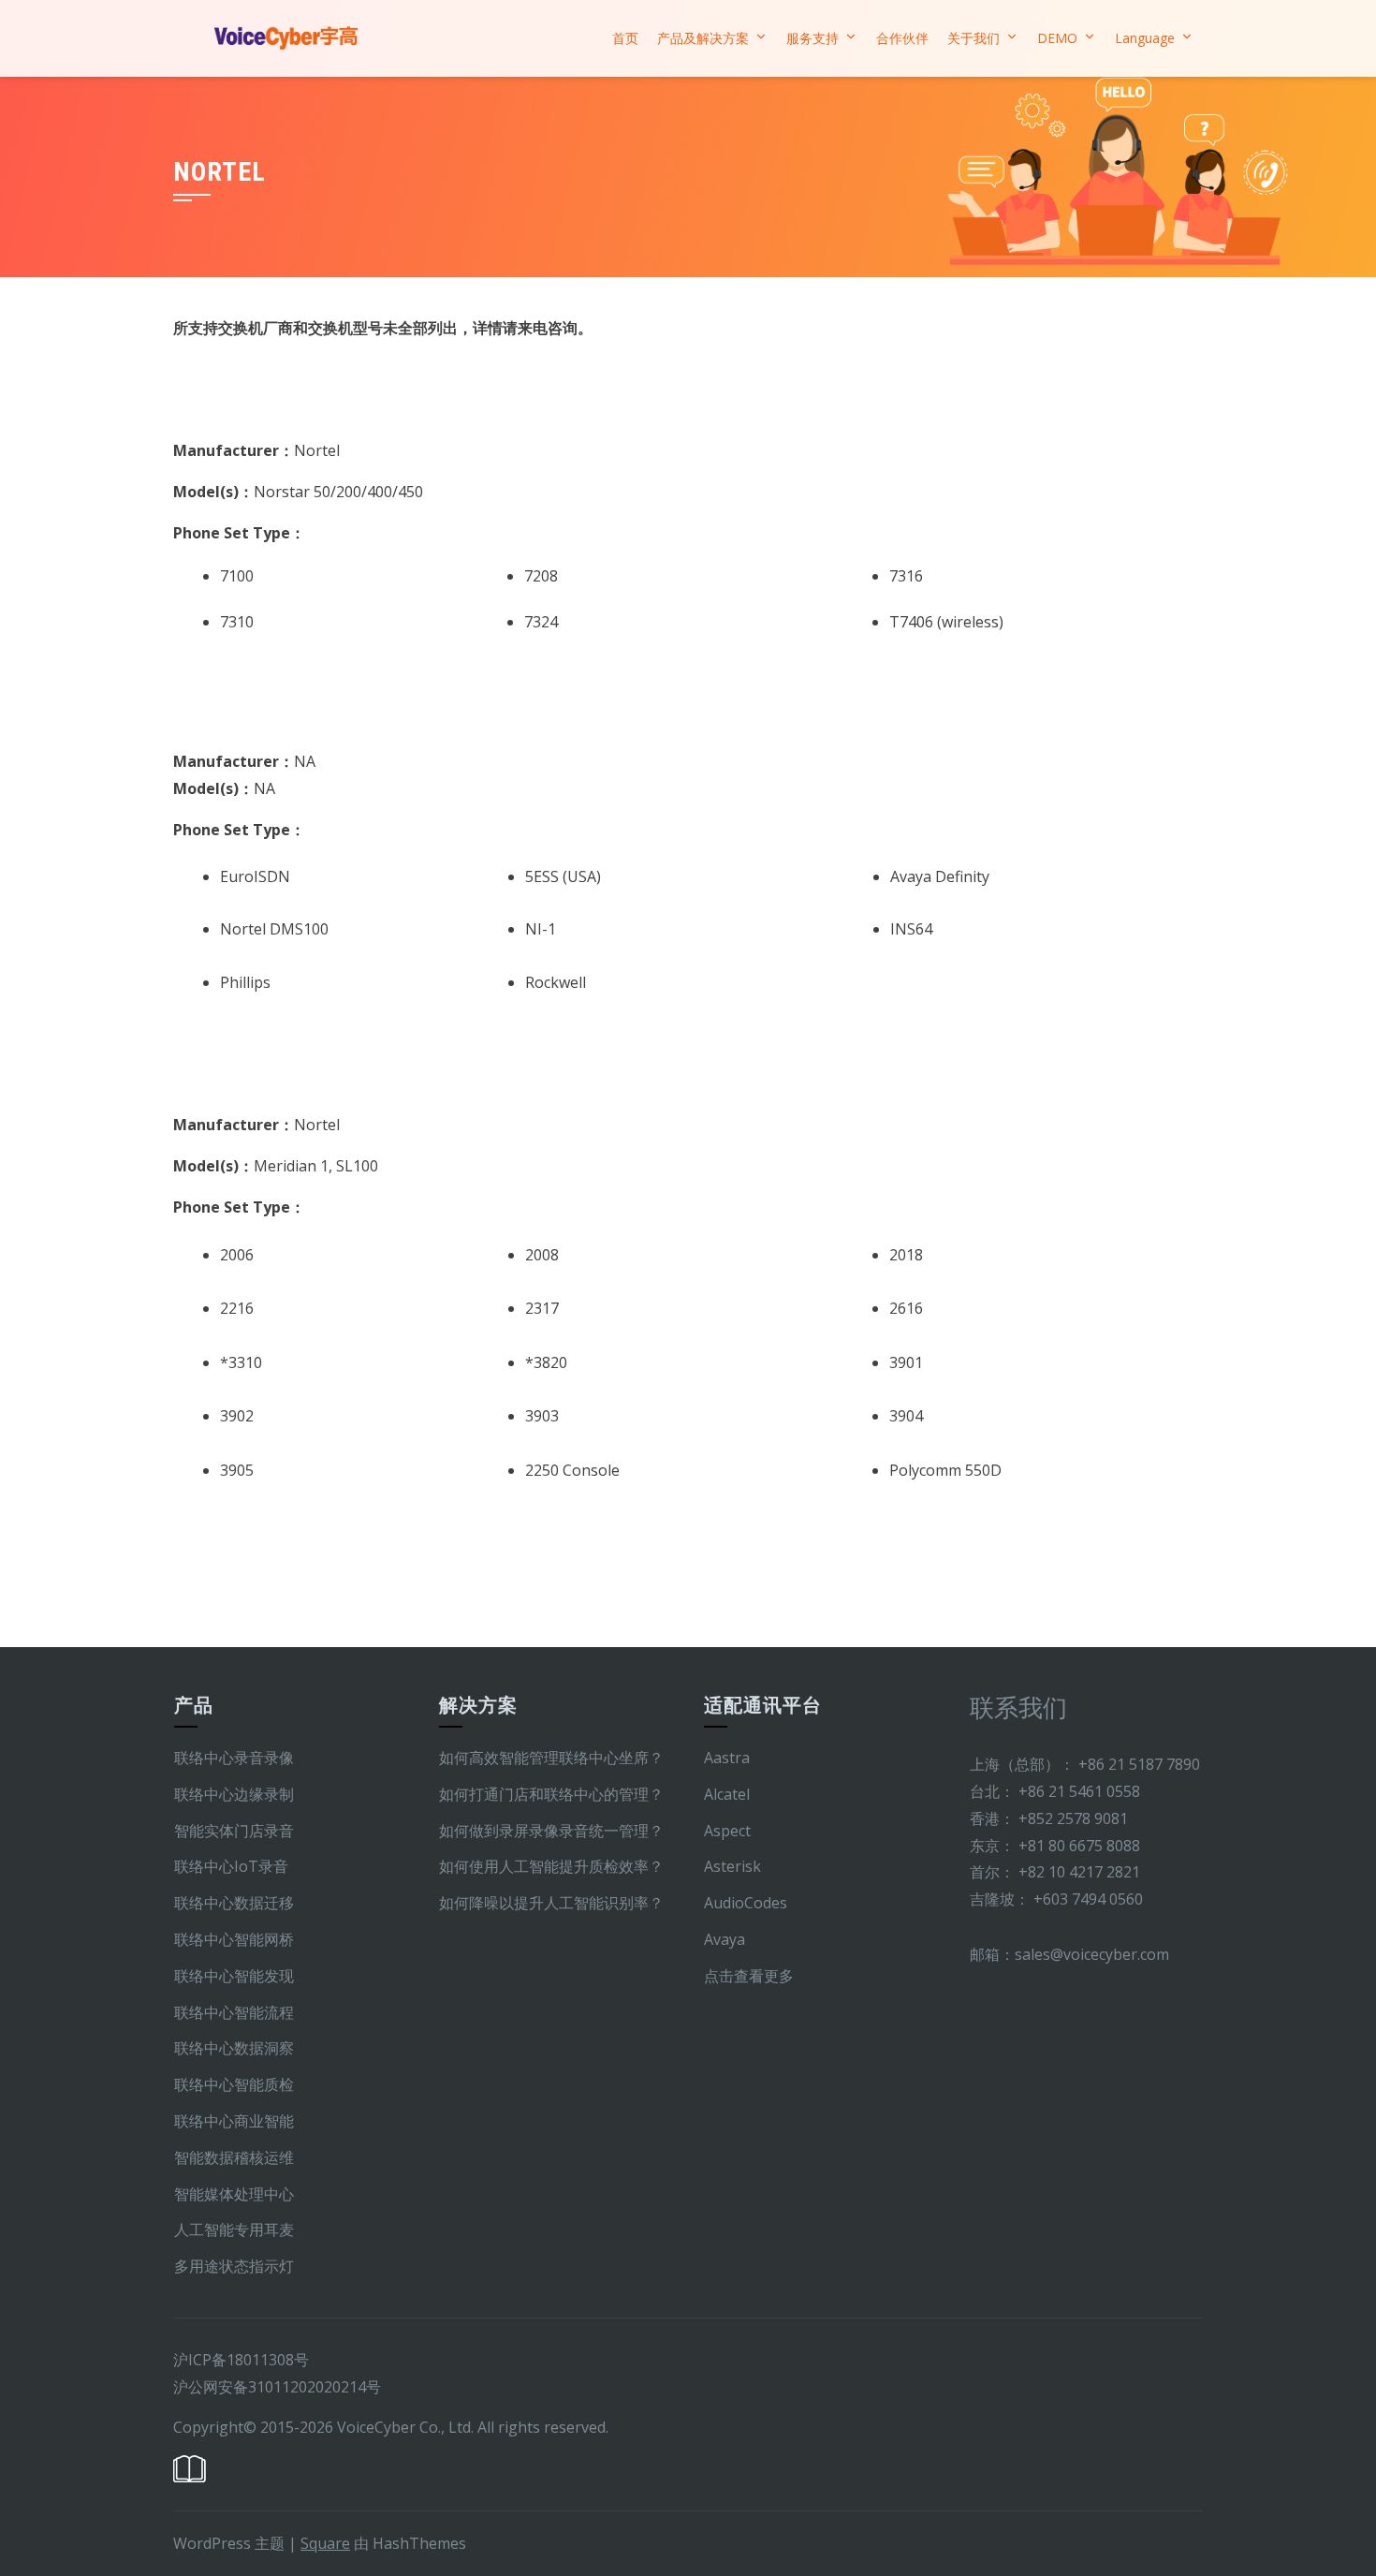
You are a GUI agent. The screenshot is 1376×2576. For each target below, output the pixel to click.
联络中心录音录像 (234, 1758)
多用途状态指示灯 (234, 2266)
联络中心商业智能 (234, 2121)
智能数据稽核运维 (234, 2157)
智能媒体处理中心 (234, 2194)
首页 (625, 38)
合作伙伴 (902, 38)
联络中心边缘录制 (234, 1794)
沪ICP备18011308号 (241, 2360)
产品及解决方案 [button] (703, 38)
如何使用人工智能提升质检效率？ (551, 1866)
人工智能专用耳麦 (234, 2230)
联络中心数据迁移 (234, 1903)
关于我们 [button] (973, 38)
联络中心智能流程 (234, 2012)
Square (325, 2543)
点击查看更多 (749, 1976)
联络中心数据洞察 (234, 2048)
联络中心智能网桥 (234, 1939)
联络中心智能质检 (234, 2084)
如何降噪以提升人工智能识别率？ (551, 1903)
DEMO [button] (1057, 38)
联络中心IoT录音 (231, 1866)
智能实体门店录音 (234, 1831)
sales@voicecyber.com (1092, 1954)
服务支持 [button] (812, 38)
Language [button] (1145, 38)
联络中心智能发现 (234, 1976)
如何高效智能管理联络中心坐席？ (551, 1758)
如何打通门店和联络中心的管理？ (551, 1794)
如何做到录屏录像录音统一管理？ (551, 1831)
